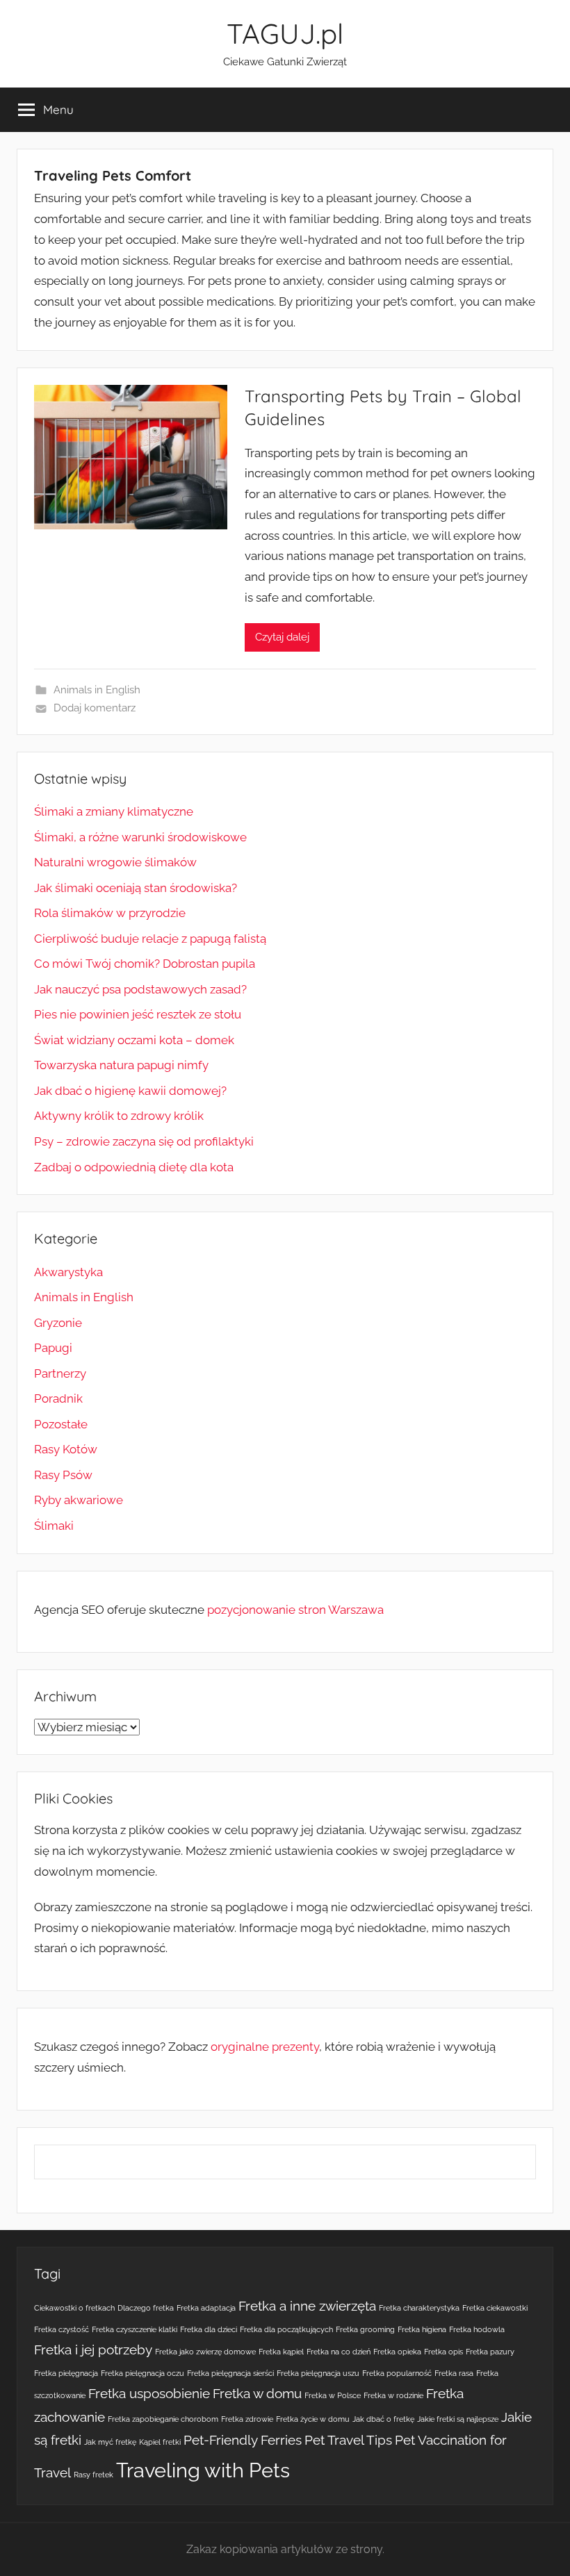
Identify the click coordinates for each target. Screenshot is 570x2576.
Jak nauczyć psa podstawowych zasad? (140, 989)
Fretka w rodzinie (393, 2395)
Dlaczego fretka (146, 2308)
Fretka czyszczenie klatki (135, 2329)
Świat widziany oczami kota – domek (134, 1040)
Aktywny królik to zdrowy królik (119, 1116)
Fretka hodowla (477, 2329)
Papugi (53, 1348)
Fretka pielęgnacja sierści (230, 2373)
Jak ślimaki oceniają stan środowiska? (136, 888)
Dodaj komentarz (95, 708)
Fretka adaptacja (206, 2308)
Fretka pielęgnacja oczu (142, 2373)
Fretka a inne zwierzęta (307, 2306)
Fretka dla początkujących (286, 2329)
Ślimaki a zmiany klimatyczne (114, 811)
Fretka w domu (257, 2393)
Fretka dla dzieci (209, 2329)
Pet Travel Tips (348, 2440)
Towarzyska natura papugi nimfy (121, 1065)
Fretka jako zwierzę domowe (205, 2352)
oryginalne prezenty (265, 2047)
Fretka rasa (454, 2373)
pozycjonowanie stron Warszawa (295, 1610)
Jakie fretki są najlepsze (458, 2419)
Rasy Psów (63, 1475)
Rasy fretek (93, 2475)
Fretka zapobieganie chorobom (163, 2419)
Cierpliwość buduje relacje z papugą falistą (150, 939)
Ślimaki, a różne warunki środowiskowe (140, 837)
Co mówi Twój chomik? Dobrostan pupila (145, 964)
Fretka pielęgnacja (66, 2373)
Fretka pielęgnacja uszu (318, 2373)
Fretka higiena (422, 2329)
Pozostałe (61, 1424)
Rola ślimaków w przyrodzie (110, 913)
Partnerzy (60, 1373)
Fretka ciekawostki (495, 2308)
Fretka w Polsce (333, 2395)
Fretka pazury (490, 2352)
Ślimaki (54, 1526)
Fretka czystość (62, 2329)
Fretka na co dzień (339, 2352)
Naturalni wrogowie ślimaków (115, 862)
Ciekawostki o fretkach (74, 2308)
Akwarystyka (68, 1272)
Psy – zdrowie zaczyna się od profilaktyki (144, 1141)
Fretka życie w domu (313, 2419)
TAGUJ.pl (285, 33)
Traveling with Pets (203, 2470)
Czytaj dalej (282, 637)
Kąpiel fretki (160, 2442)
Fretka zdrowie (247, 2419)
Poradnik (58, 1398)
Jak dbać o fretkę (383, 2419)
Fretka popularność (397, 2373)
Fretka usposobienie (149, 2393)
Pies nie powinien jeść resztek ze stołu (138, 1014)
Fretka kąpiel (281, 2352)
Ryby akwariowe (79, 1500)
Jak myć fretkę (110, 2442)
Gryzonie (58, 1323)
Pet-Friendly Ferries (243, 2440)
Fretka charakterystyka (419, 2308)
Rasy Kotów (66, 1449)
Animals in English (97, 690)
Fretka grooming (365, 2329)
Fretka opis (443, 2352)
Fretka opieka (397, 2352)
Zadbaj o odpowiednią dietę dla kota (134, 1167)
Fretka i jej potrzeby (93, 2350)
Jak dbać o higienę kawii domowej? (130, 1091)
